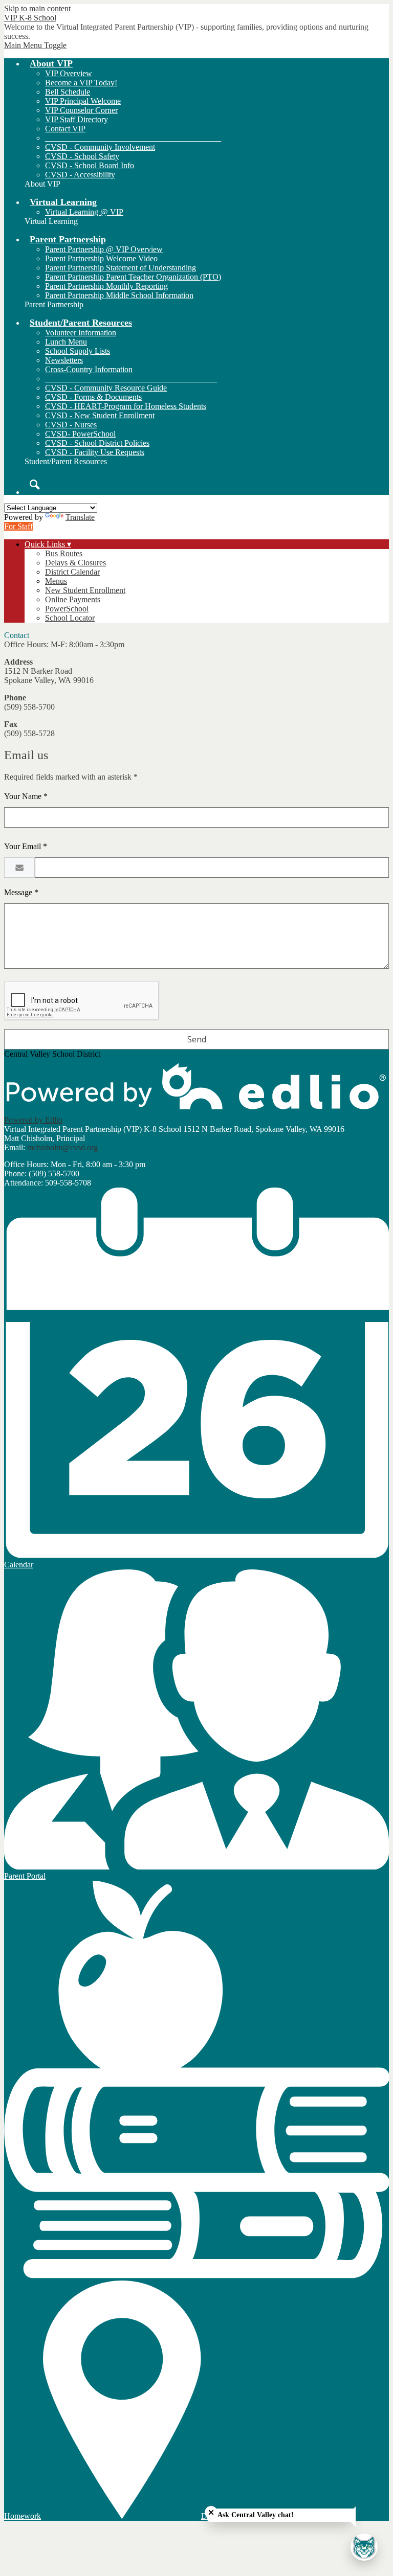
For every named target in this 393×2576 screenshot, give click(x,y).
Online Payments (73, 599)
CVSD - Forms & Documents (93, 397)
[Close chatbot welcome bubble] (211, 2512)
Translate (80, 517)
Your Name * (26, 796)
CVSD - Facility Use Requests (95, 452)
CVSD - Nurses (71, 425)
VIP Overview (69, 73)
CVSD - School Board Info (90, 165)
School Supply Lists (78, 351)
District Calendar (72, 572)
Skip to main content (37, 8)
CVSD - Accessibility (80, 175)
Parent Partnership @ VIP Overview (104, 249)
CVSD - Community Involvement (100, 147)
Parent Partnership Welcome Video (101, 258)
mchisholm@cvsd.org (62, 1147)
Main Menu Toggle (35, 45)
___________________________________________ (133, 138)
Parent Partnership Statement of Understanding (121, 268)
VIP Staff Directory (77, 119)
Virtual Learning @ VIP (84, 212)
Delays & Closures (75, 563)
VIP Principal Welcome (83, 101)
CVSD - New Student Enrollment (100, 415)
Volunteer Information (81, 333)
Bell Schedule (68, 92)
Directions (218, 2516)
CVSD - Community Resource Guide (106, 388)
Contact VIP (65, 129)
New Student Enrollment (85, 590)
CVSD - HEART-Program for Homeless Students (126, 406)
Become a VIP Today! (81, 83)
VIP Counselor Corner (81, 110)
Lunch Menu (66, 342)
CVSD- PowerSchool (80, 434)
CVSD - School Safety (82, 156)
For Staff (18, 526)
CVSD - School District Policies (97, 443)
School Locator (70, 618)
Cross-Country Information (89, 369)
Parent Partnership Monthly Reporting (106, 286)
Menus (56, 581)
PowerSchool (67, 609)
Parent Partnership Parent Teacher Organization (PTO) (133, 277)
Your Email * (26, 846)
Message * (21, 892)
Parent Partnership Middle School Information (119, 295)
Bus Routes (64, 553)
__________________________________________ (131, 379)
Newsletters (64, 360)
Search (35, 485)
